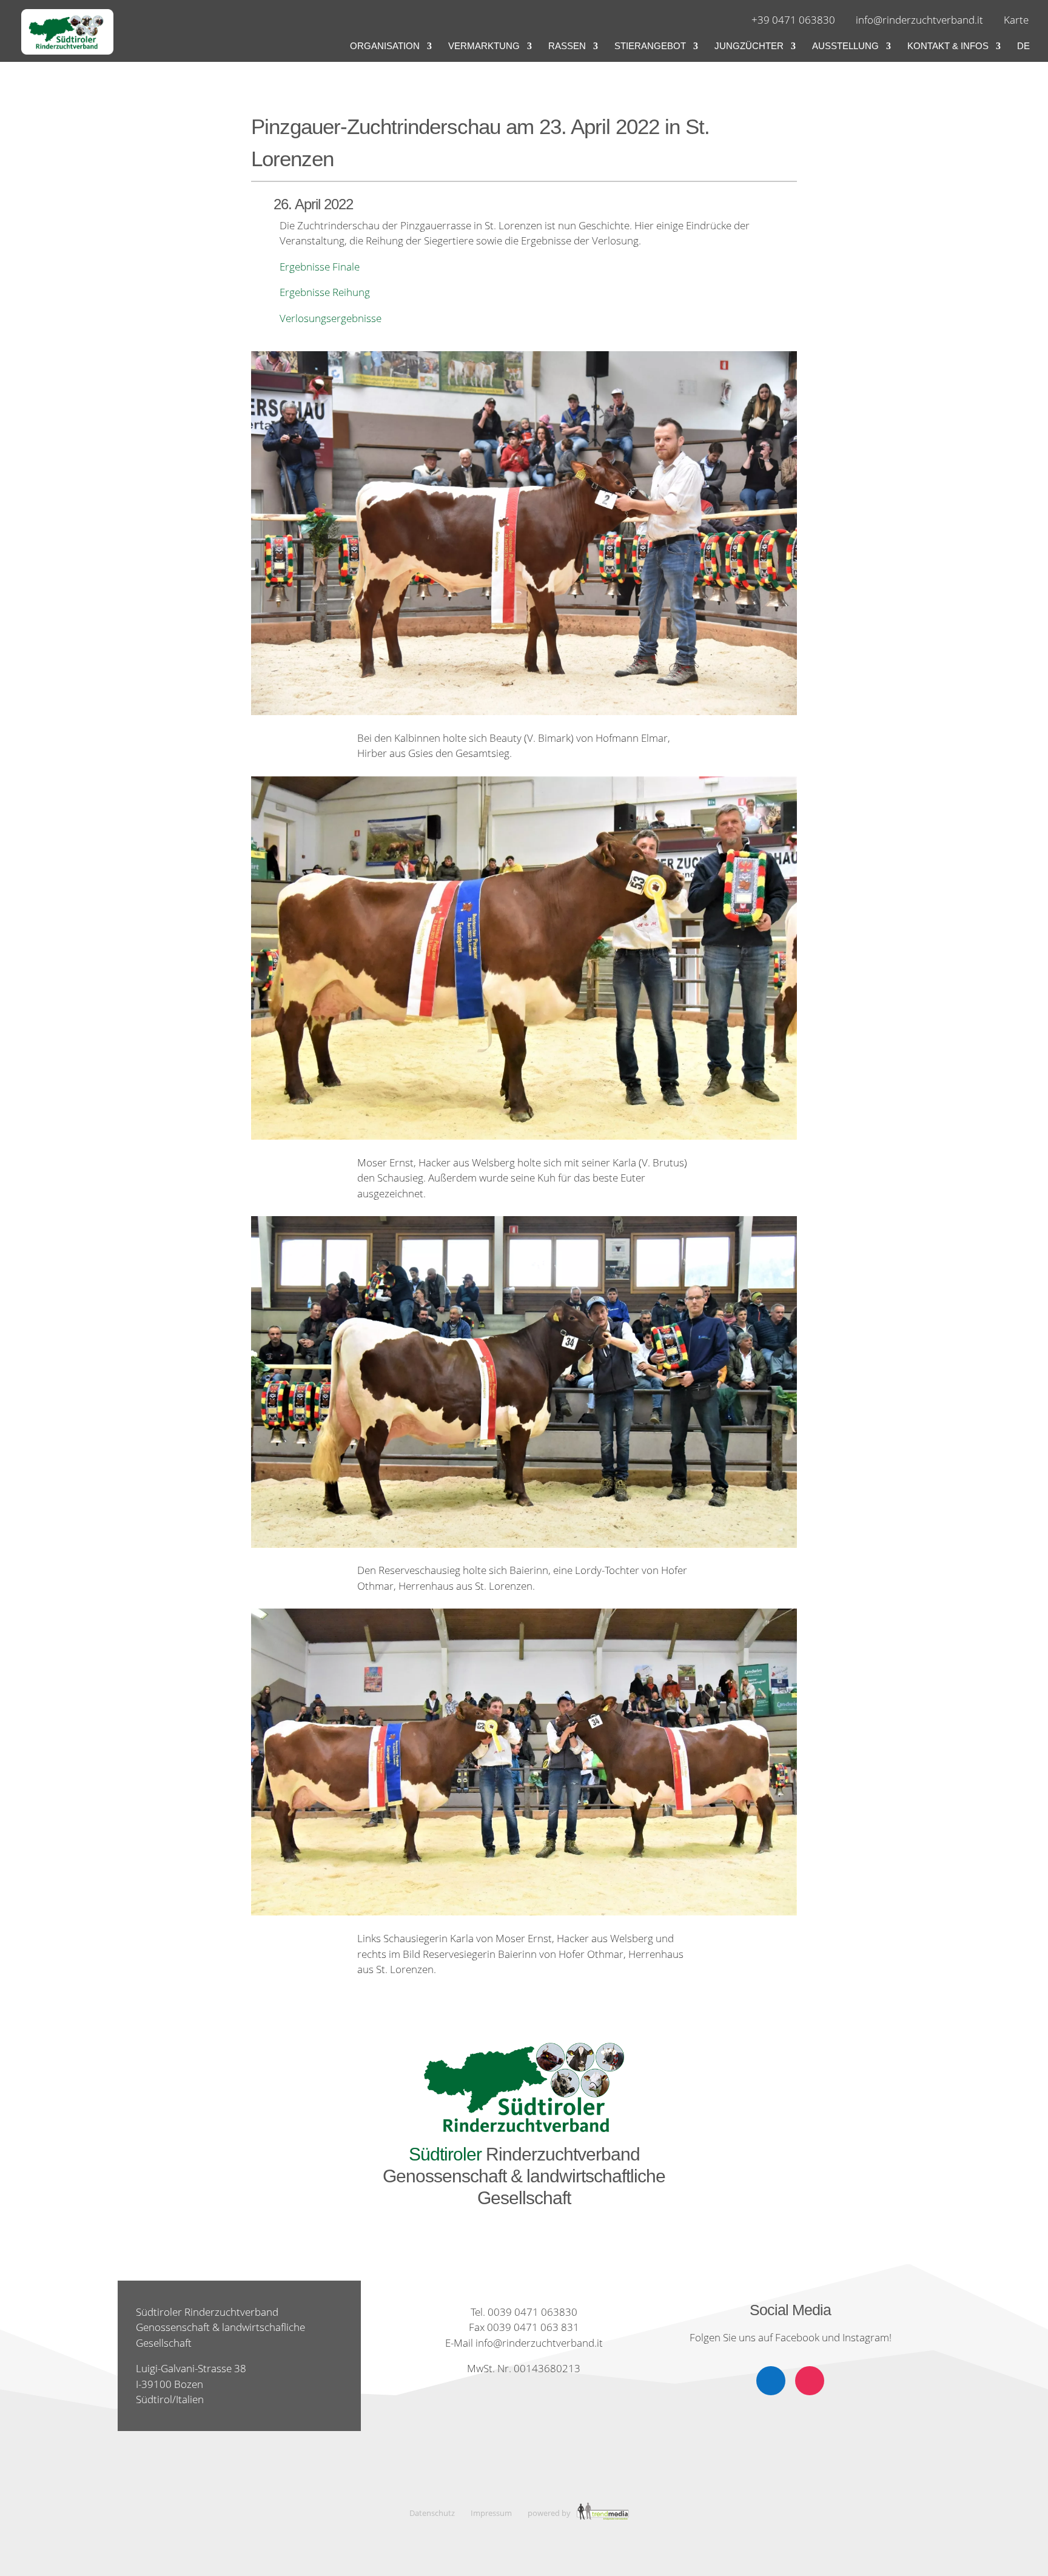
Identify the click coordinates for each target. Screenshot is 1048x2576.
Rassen (567, 46)
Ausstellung (845, 46)
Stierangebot (650, 46)
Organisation (385, 46)
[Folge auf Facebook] (771, 2381)
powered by (550, 2513)
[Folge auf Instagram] (810, 2381)
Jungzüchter (749, 46)
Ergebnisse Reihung (325, 292)
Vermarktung (484, 46)
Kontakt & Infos (948, 46)
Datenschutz (432, 2513)
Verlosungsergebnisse (331, 318)
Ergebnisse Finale (320, 267)
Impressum (491, 2513)
